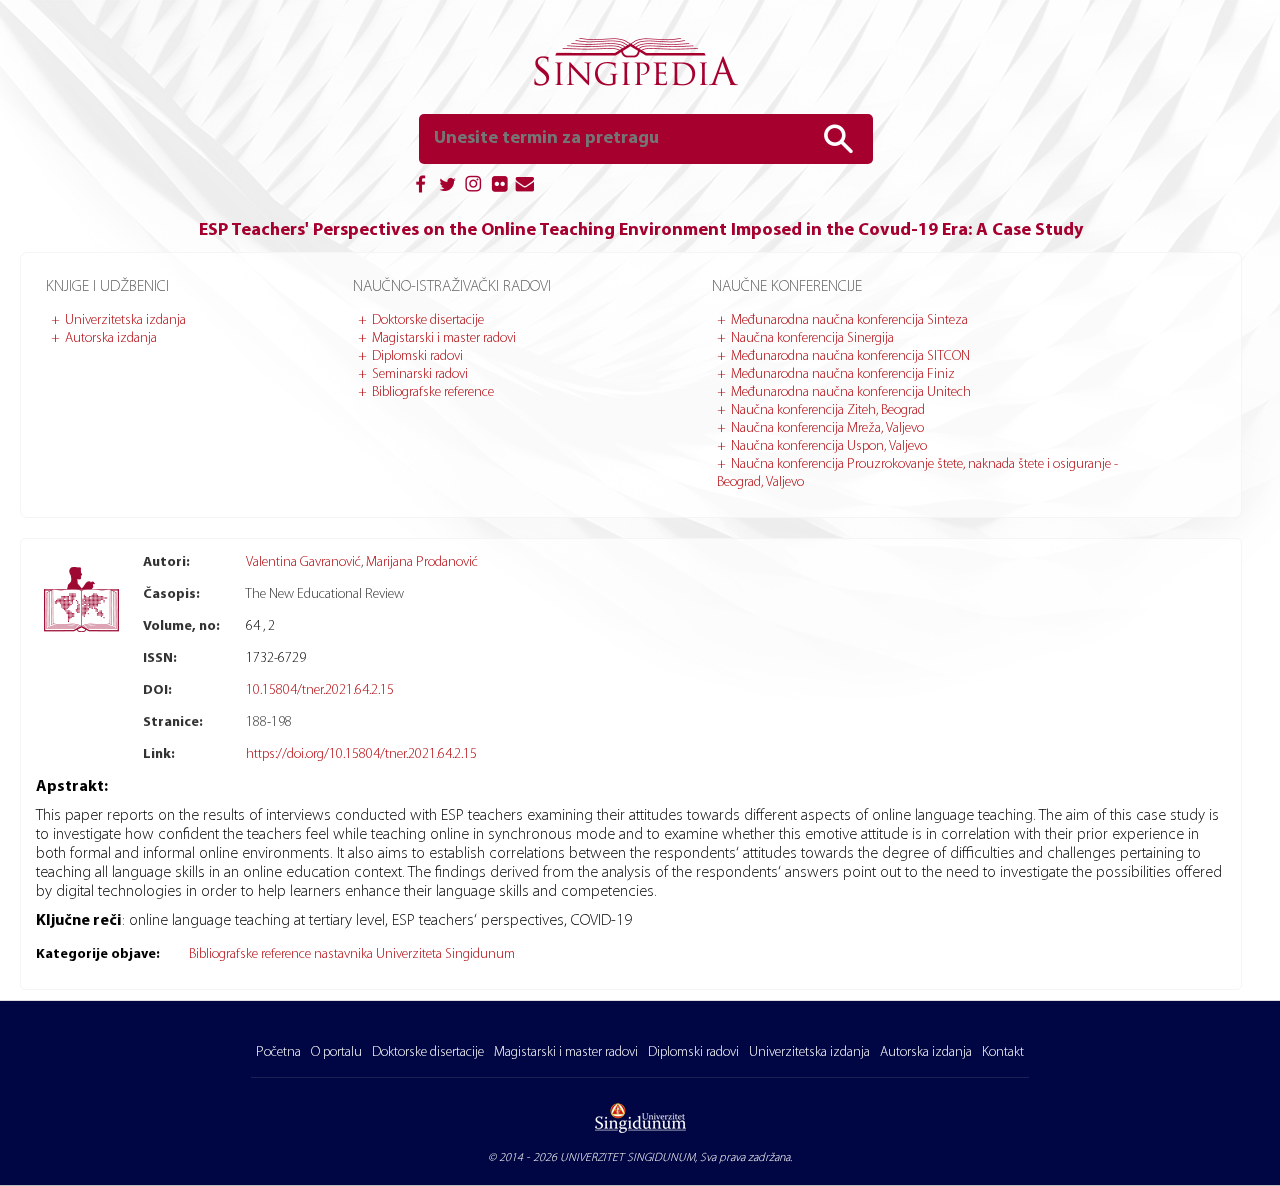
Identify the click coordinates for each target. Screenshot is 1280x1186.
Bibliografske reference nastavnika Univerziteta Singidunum (352, 954)
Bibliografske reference (433, 392)
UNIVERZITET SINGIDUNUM (627, 1158)
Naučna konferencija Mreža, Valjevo (827, 428)
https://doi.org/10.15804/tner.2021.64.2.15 (361, 754)
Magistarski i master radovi (444, 338)
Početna (278, 1052)
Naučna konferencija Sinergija (812, 338)
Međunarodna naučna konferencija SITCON (850, 356)
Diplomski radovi (417, 356)
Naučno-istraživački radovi (452, 287)
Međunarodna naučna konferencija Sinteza (849, 320)
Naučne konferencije (787, 287)
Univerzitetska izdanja (125, 320)
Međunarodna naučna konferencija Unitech (851, 392)
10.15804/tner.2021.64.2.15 (320, 690)
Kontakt (1003, 1052)
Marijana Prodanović (422, 562)
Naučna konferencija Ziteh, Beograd (828, 410)
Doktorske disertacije (428, 320)
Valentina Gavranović (303, 562)
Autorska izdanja (111, 338)
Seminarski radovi (420, 374)
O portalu (336, 1052)
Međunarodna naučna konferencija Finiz (843, 374)
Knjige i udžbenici (107, 287)
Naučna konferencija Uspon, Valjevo (829, 446)
